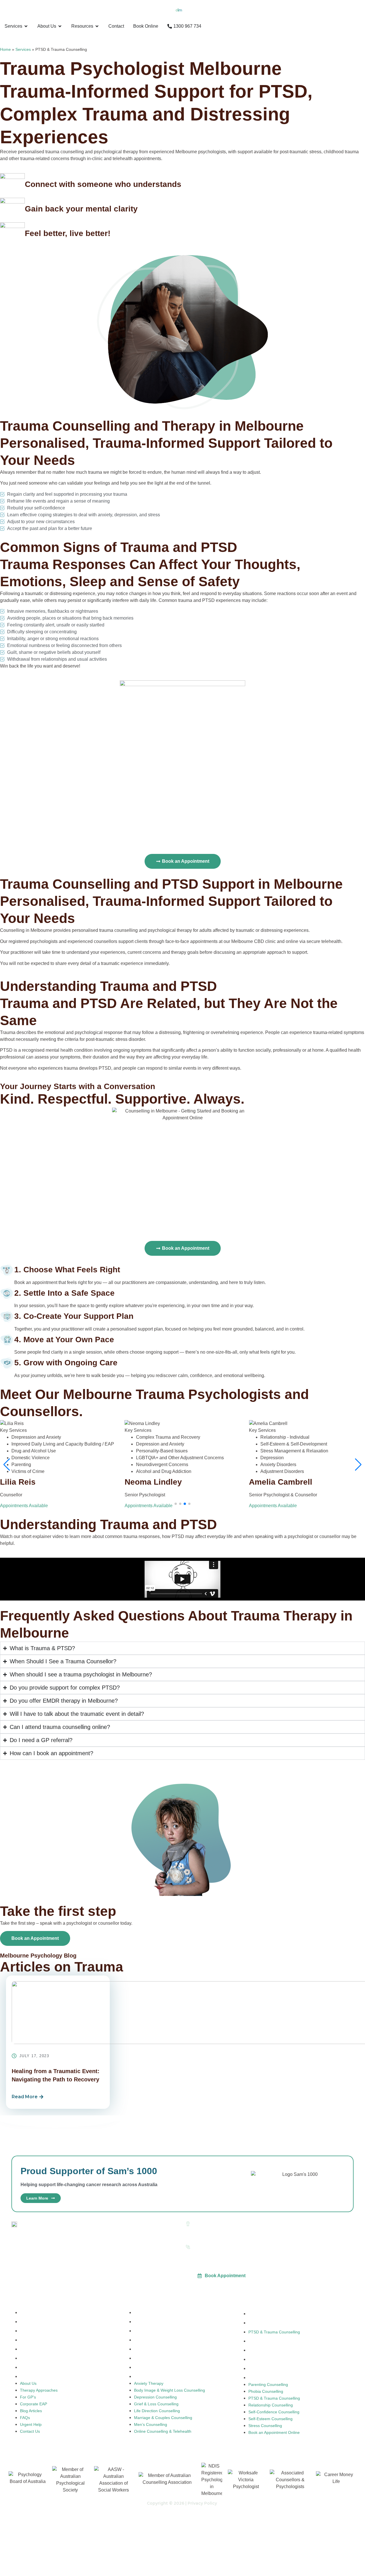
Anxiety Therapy (149, 2313)
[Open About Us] (60, 26)
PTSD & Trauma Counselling (274, 2332)
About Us (28, 2313)
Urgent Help (31, 2367)
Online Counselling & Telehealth (163, 2377)
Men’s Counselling (151, 2367)
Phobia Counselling (266, 2323)
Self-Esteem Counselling (270, 2359)
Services (23, 49)
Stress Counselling (265, 2369)
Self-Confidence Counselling (274, 2350)
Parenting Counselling (268, 2314)
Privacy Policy (202, 2503)
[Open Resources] (97, 26)
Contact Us (30, 2377)
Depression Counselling (155, 2331)
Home (5, 49)
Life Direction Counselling (157, 2349)
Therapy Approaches (39, 2322)
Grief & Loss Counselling (156, 2340)
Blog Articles (31, 2349)
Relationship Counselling (271, 2341)
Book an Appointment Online (274, 2378)
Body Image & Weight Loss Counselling (170, 2322)
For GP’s (28, 2331)
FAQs (25, 2358)
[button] (176, 1504)
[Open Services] (26, 26)
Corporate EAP (34, 2340)
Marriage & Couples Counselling (163, 2358)
